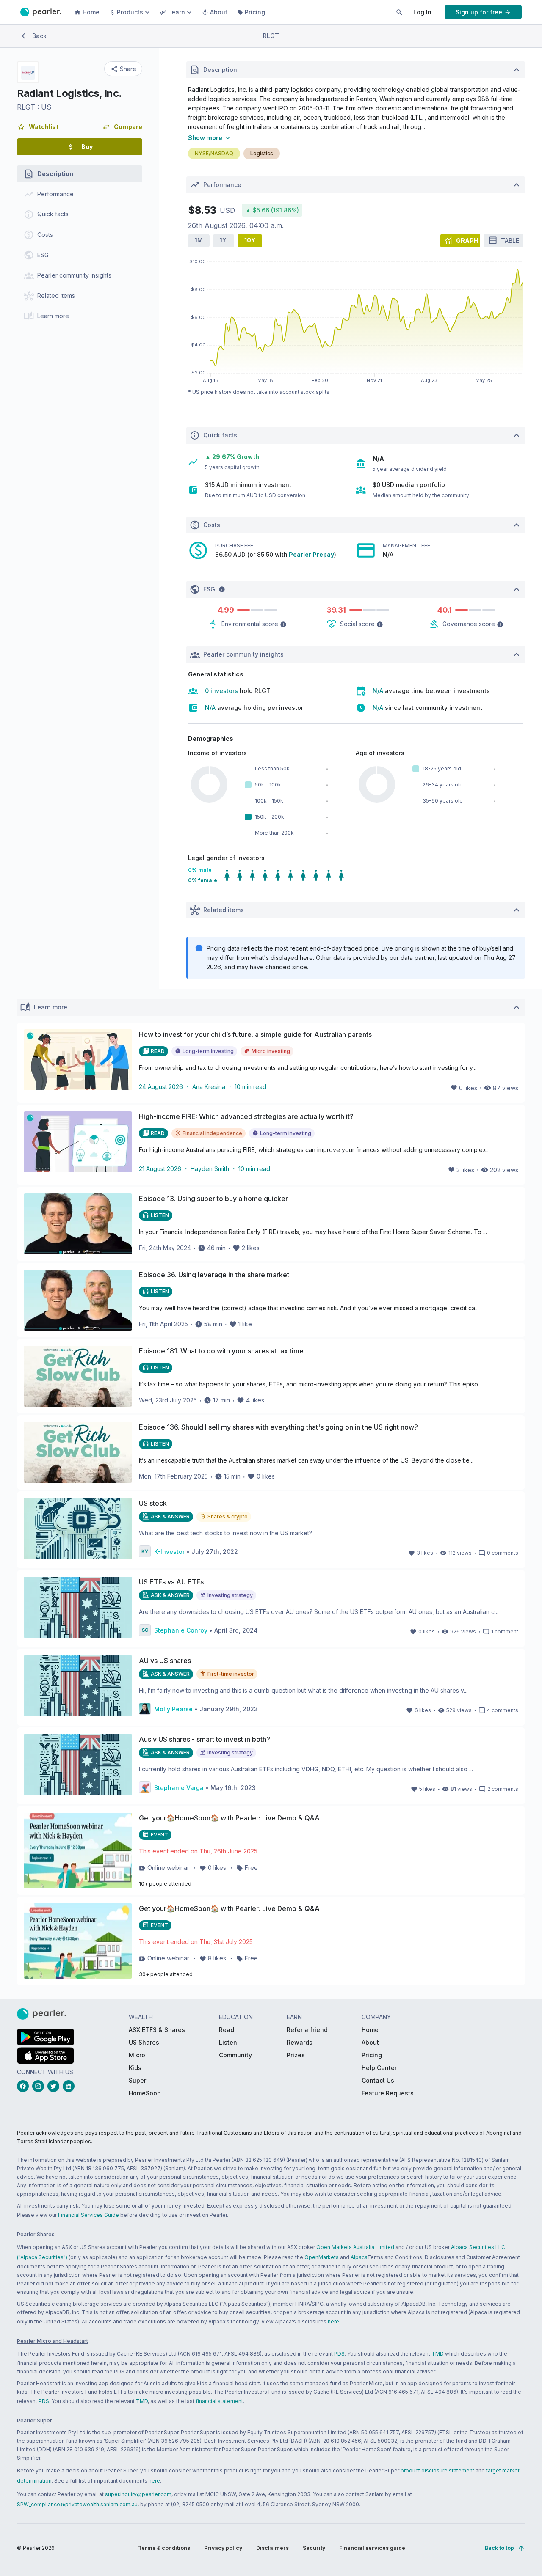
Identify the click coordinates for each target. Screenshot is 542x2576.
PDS (339, 2354)
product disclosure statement (437, 2470)
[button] (38, 127)
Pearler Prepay (311, 554)
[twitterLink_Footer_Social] (55, 2086)
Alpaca (359, 2257)
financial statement (219, 2401)
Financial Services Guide (88, 2215)
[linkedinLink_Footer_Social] (70, 2086)
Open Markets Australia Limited (355, 2247)
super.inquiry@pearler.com (138, 2494)
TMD (438, 2354)
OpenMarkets (322, 2257)
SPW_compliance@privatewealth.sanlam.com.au (77, 2504)
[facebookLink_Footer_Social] (25, 2086)
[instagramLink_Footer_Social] (40, 2086)
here (333, 2322)
